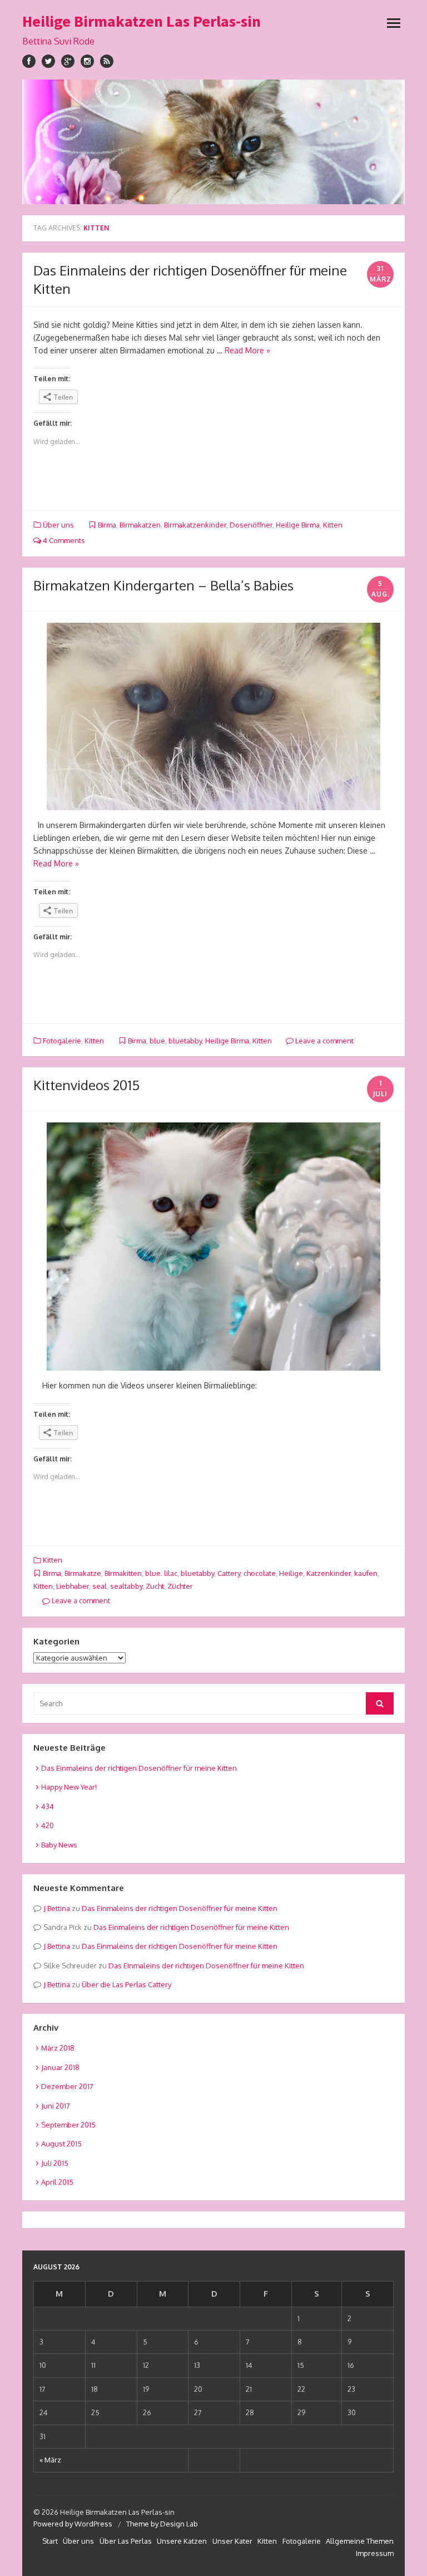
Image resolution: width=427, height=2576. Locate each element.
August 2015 (61, 2144)
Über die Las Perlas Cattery (126, 1984)
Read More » (247, 350)
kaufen (366, 1573)
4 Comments (63, 540)
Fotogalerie (62, 1041)
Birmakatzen (140, 525)
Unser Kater (232, 2541)
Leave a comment (324, 1041)
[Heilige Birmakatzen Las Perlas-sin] (213, 142)
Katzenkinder (329, 1573)
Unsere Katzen (182, 2541)
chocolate (260, 1573)
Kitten (333, 525)
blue (157, 1041)
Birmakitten (123, 1573)
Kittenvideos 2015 (86, 1085)
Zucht (155, 1586)
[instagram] (87, 61)
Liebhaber (73, 1586)
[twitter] (48, 61)
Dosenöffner (251, 525)
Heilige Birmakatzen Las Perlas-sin (141, 21)
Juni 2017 (56, 2106)
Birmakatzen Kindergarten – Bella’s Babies (163, 585)
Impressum (375, 2553)
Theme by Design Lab (162, 2524)
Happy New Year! (69, 1787)
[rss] (107, 61)
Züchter (180, 1586)
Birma (107, 525)
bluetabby (185, 1041)
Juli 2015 (55, 2163)
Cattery (229, 1573)
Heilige (291, 1573)
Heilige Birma (298, 525)
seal (100, 1586)
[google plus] (68, 61)
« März (50, 2460)
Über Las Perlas (126, 2541)
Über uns (58, 525)
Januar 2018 (60, 2067)
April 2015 (57, 2182)
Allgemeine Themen (360, 2541)
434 (48, 1806)
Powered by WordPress (73, 2524)
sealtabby (126, 1586)
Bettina (59, 1908)
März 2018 (58, 2048)
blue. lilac (161, 1573)
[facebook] (29, 61)
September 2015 (68, 2125)
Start (50, 2541)
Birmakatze (83, 1573)
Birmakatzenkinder (195, 525)
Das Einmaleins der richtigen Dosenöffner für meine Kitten (139, 1768)
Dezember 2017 (67, 2086)
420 (48, 1825)
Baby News (59, 1845)
